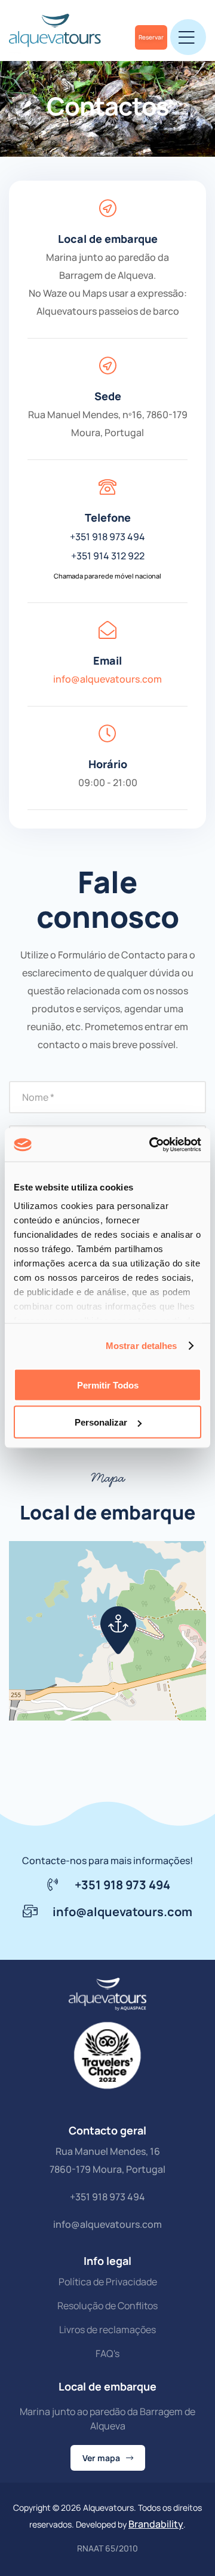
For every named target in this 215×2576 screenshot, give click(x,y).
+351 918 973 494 (107, 537)
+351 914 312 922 (108, 556)
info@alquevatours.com (107, 679)
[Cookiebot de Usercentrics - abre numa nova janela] (152, 1145)
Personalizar (101, 1422)
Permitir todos (108, 1385)
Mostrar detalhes (142, 1346)
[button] (118, 1630)
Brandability (156, 2524)
